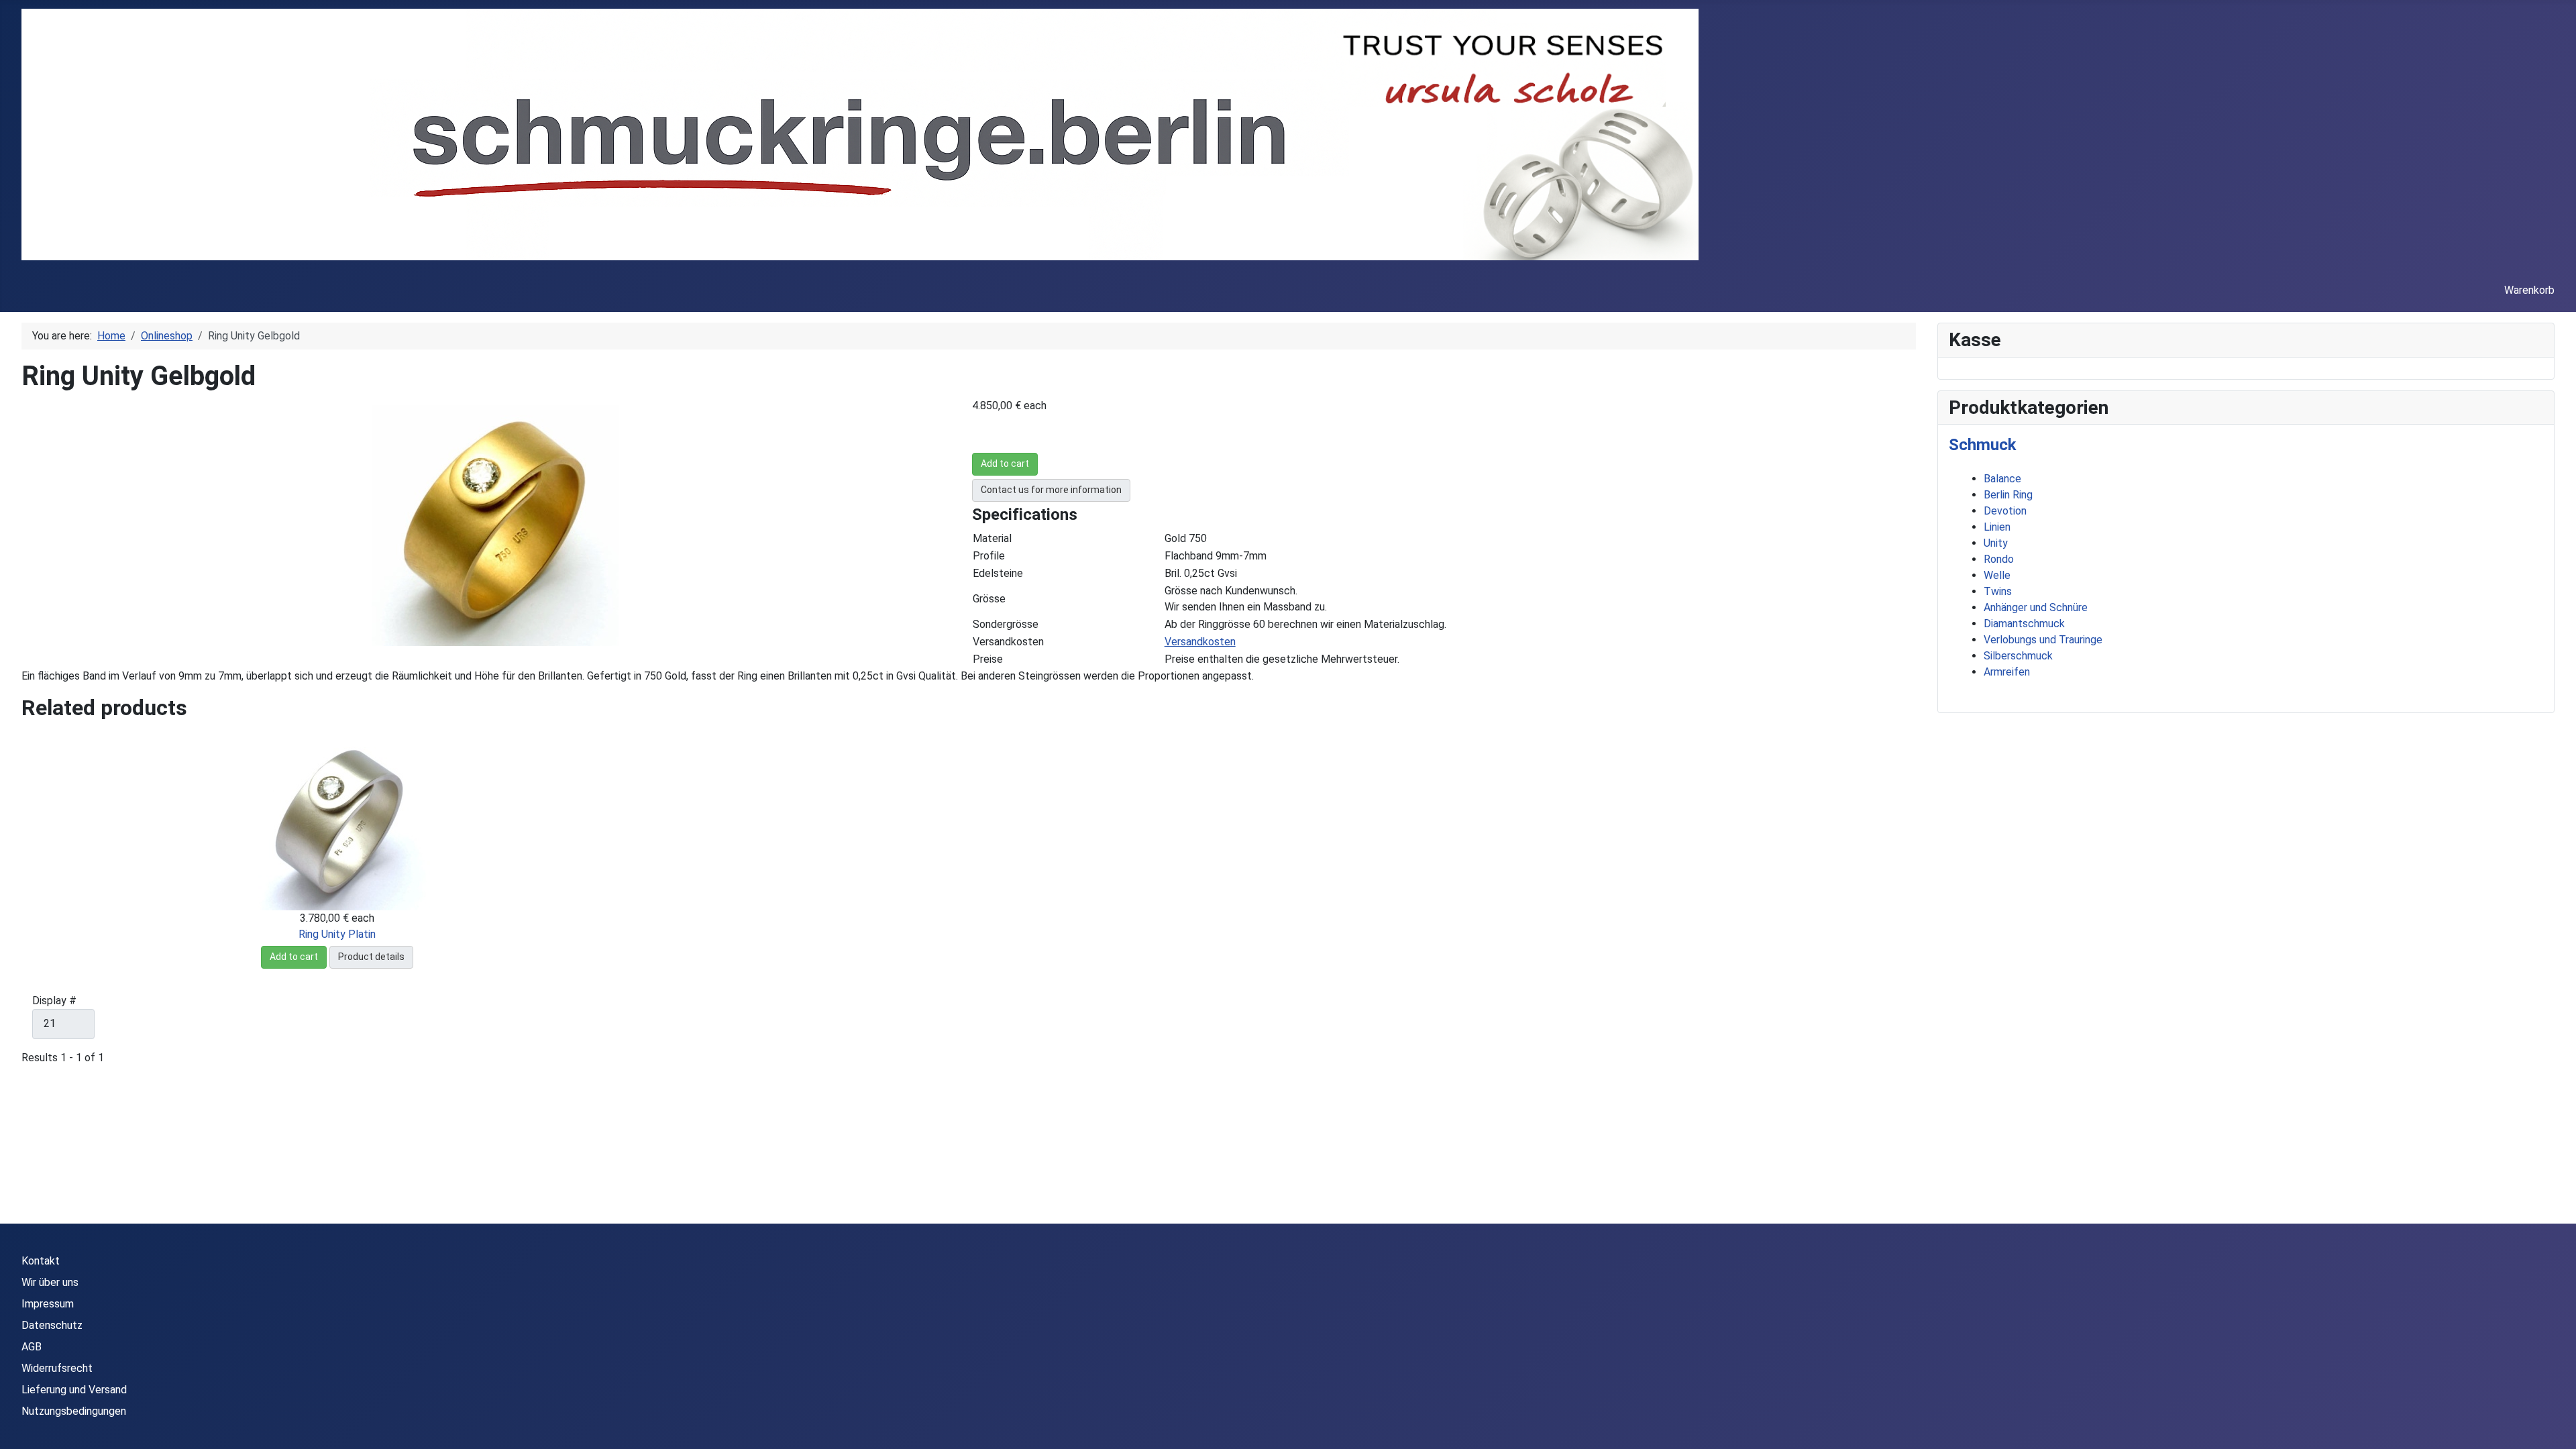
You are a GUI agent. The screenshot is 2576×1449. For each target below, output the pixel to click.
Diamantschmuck (2024, 624)
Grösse (989, 599)
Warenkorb (2529, 290)
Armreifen (2007, 672)
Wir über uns (50, 1282)
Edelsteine (998, 573)
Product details (371, 957)
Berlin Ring (2008, 495)
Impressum (48, 1304)
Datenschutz (52, 1325)
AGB (32, 1347)
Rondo (1999, 559)
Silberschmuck (2018, 656)
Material (992, 538)
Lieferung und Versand (74, 1390)
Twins (1998, 591)
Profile (989, 556)
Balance (2002, 479)
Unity (1996, 543)
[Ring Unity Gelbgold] (495, 524)
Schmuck (1983, 445)
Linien (1997, 527)
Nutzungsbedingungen (74, 1411)
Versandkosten (1008, 642)
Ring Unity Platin (337, 934)
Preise (988, 659)
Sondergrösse (1006, 624)
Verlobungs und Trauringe (2043, 640)
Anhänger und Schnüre (2036, 607)
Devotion (2005, 511)
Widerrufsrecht (57, 1368)
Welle (1997, 575)
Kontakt (41, 1261)
